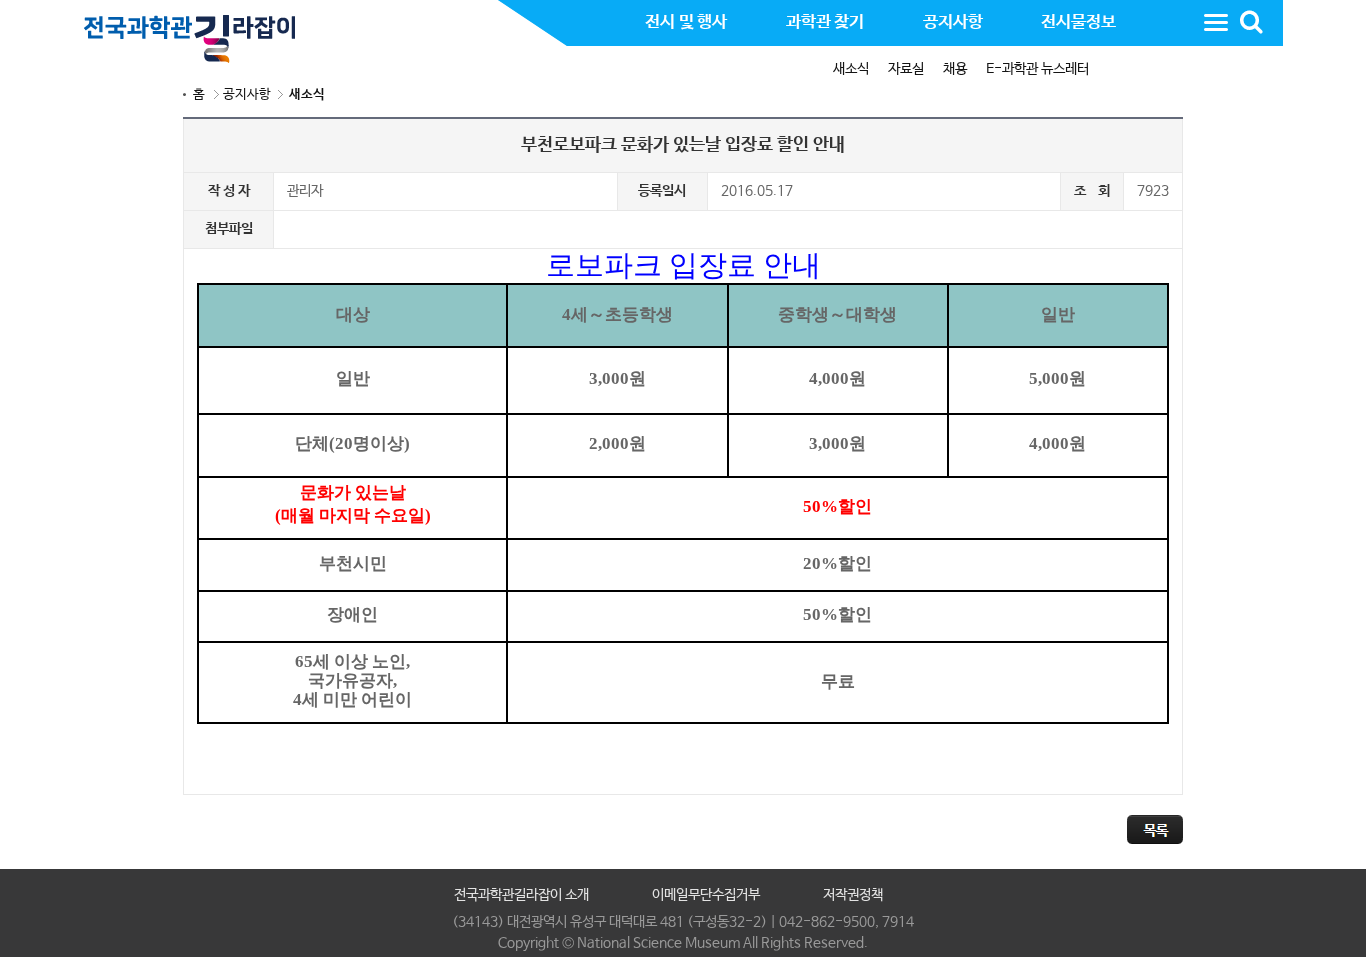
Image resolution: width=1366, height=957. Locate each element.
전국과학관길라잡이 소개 (521, 895)
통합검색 (1251, 22)
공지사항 (247, 94)
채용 (955, 69)
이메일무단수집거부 (706, 895)
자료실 (906, 69)
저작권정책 (853, 895)
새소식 (851, 69)
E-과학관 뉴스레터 (1037, 69)
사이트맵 (1216, 22)
